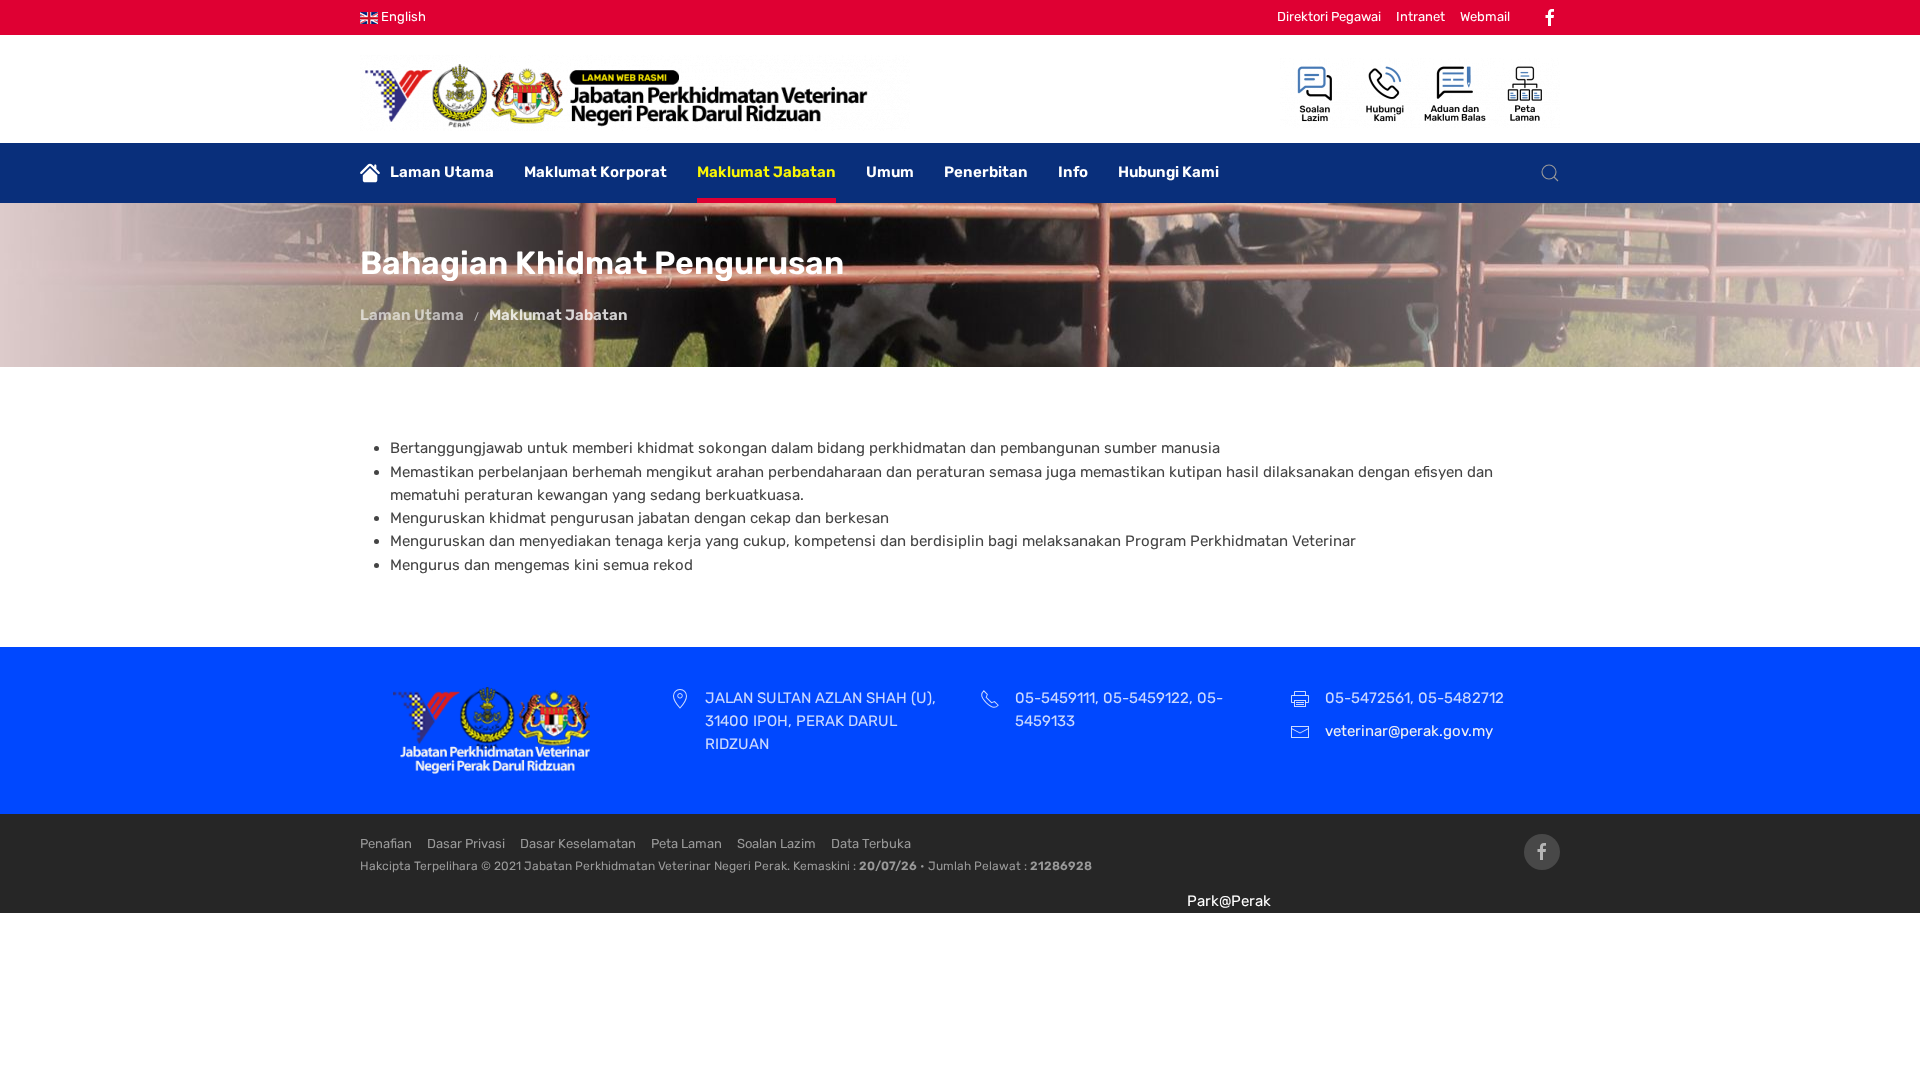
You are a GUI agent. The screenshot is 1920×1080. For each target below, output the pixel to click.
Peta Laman (686, 843)
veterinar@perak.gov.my (1409, 731)
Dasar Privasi (466, 843)
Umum (890, 172)
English (402, 16)
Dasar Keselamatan (578, 843)
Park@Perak (1229, 901)
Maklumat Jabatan (766, 172)
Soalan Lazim (776, 843)
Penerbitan (986, 172)
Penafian (386, 843)
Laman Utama (442, 172)
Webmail (1485, 16)
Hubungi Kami (1168, 172)
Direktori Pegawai (1329, 16)
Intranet (1420, 16)
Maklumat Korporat (595, 172)
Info (1073, 172)
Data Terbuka (871, 843)
